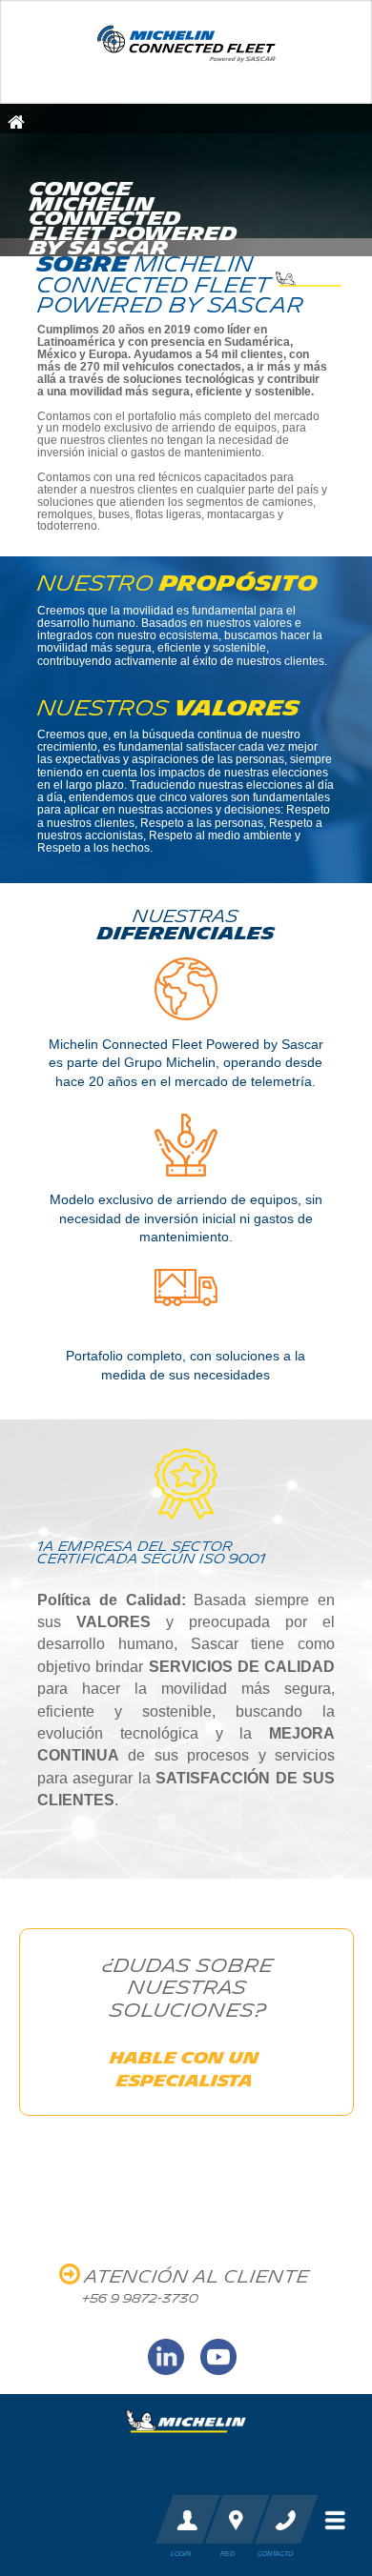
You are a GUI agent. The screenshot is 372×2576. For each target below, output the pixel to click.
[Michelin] (186, 2414)
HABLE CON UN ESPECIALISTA (185, 2069)
